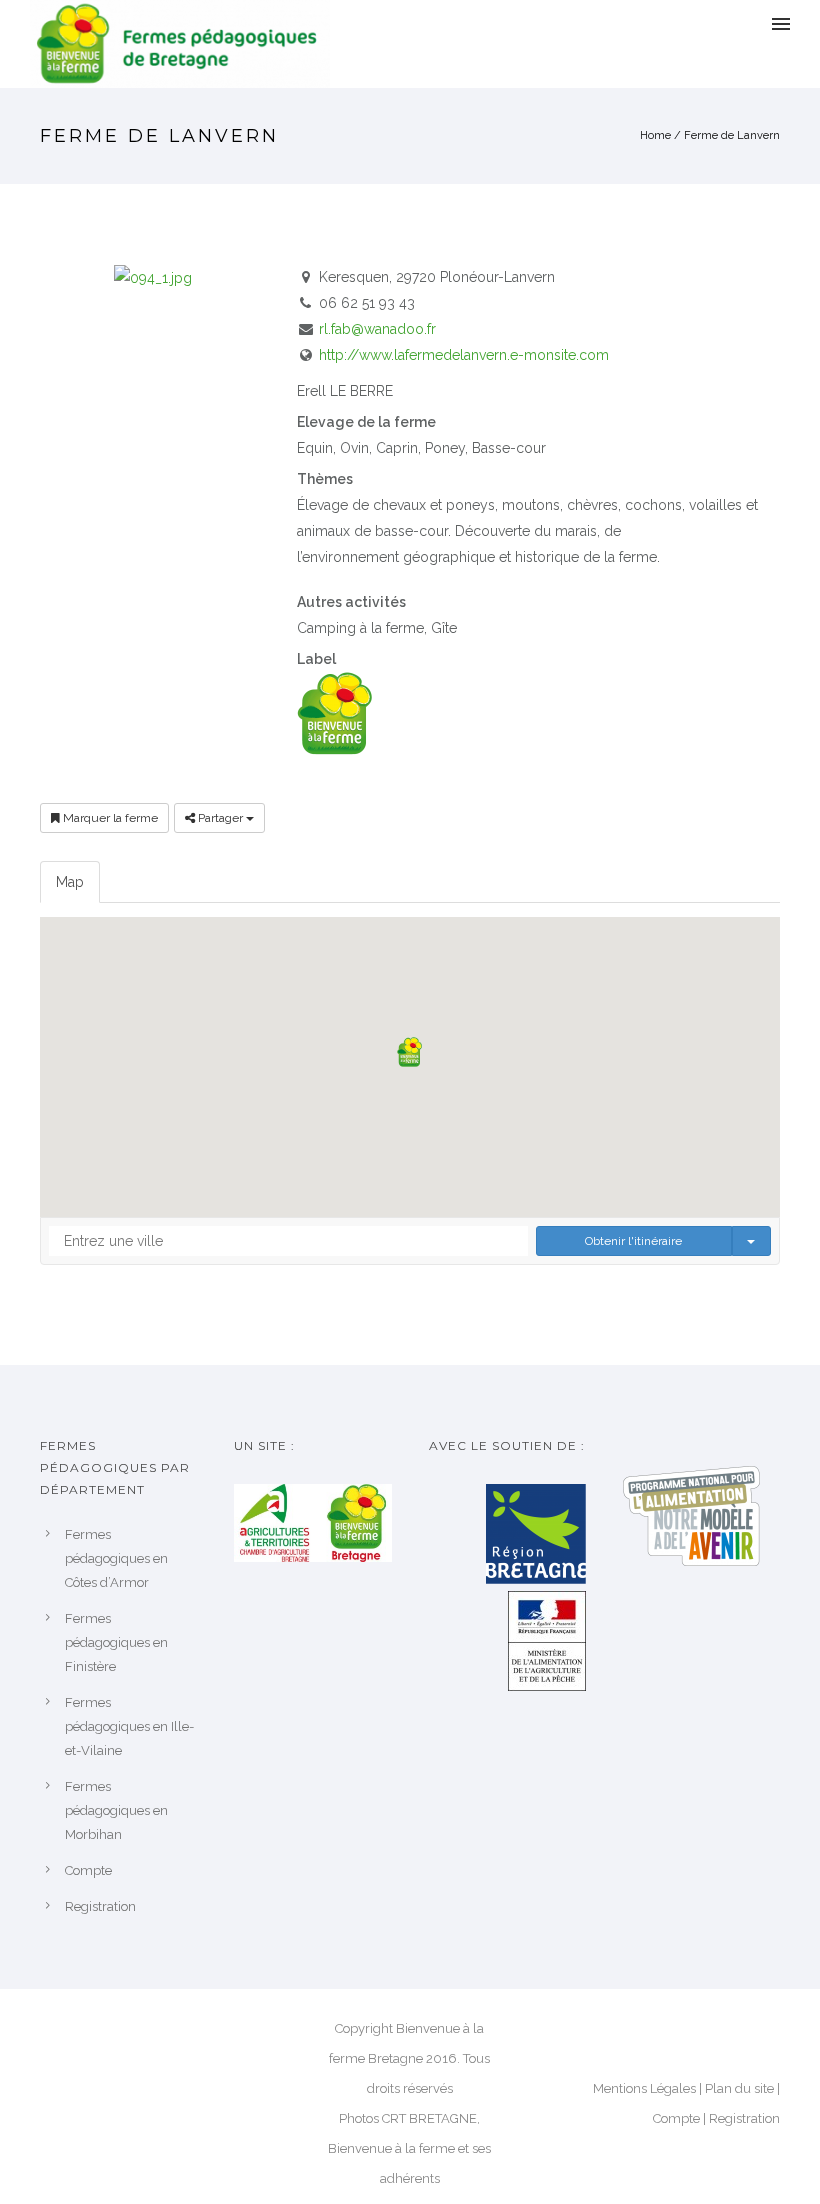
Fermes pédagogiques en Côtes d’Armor (116, 1558)
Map (70, 882)
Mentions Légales (644, 2088)
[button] (409, 1052)
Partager (220, 818)
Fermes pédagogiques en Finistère (116, 1642)
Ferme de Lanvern (732, 135)
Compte (88, 1870)
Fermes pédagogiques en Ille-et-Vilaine (129, 1726)
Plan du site (739, 2088)
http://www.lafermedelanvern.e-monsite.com (464, 355)
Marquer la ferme (109, 818)
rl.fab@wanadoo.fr (377, 329)
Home (655, 135)
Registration (100, 1906)
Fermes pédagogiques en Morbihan (116, 1810)
